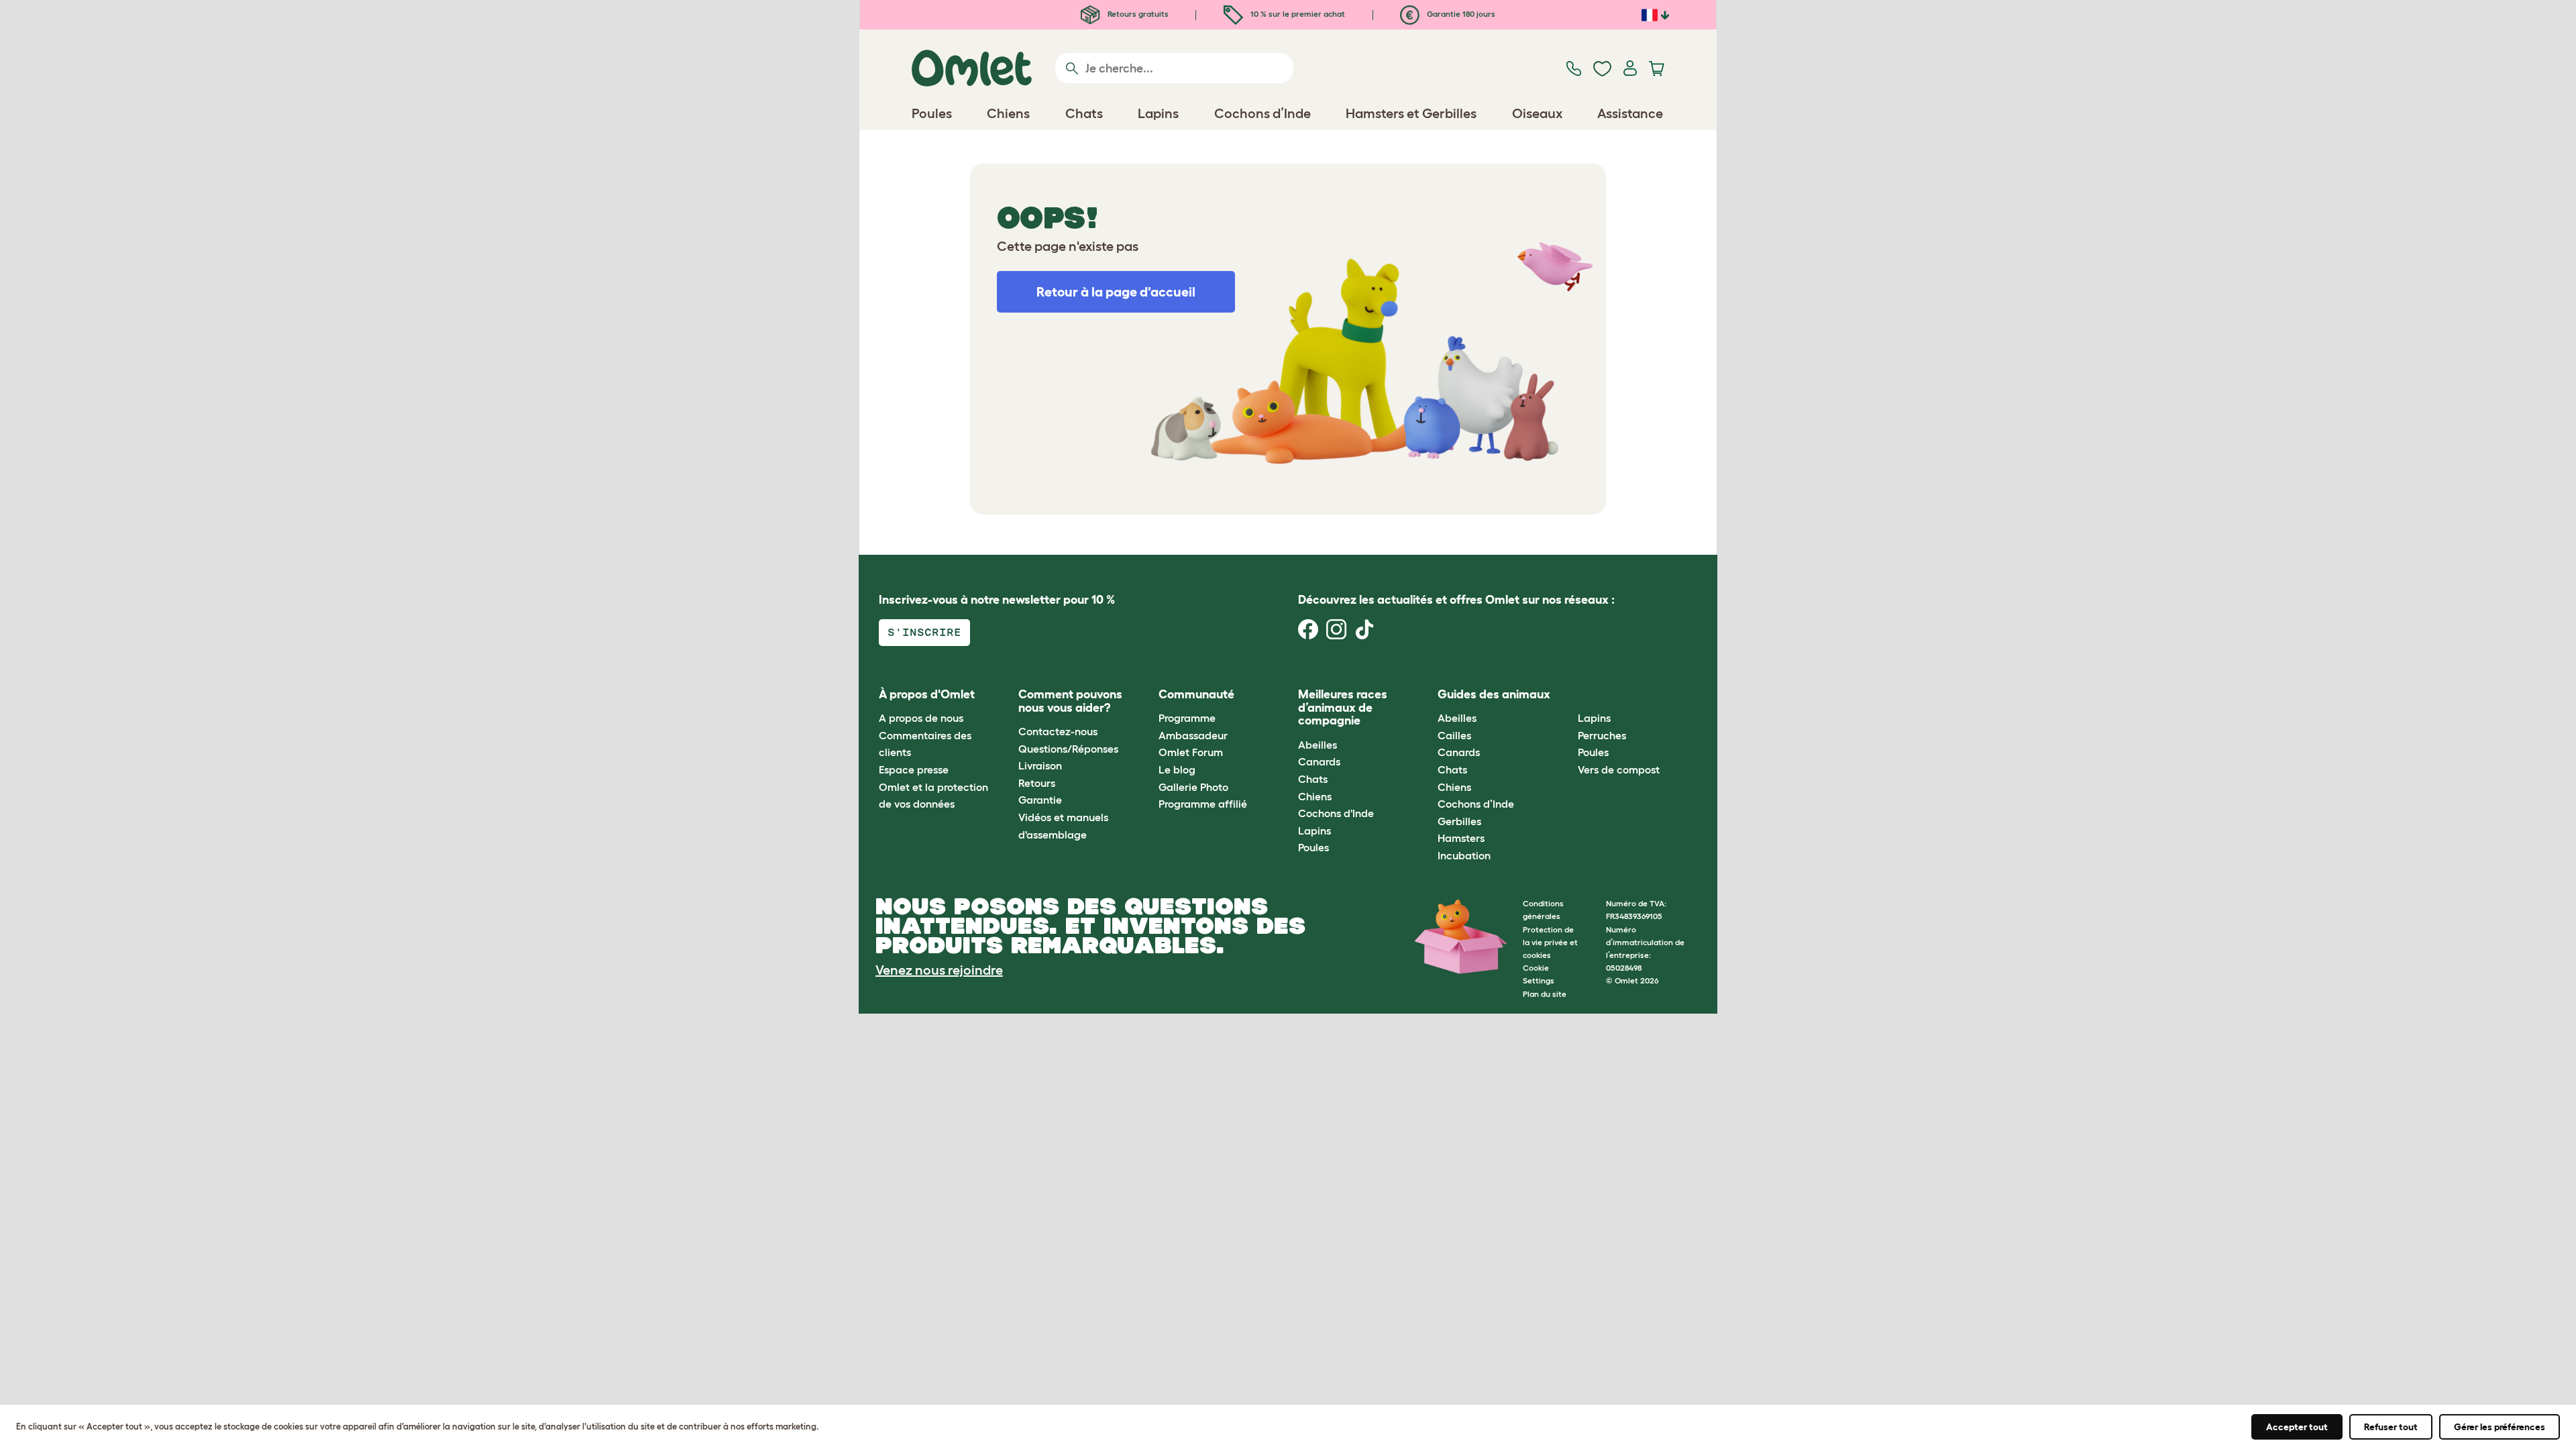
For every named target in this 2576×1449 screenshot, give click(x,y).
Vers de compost (1619, 769)
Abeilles (1318, 745)
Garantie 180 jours (1460, 14)
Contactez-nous (1058, 731)
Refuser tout (2391, 1427)
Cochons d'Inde (1336, 813)
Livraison (1040, 765)
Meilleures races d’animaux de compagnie (1343, 708)
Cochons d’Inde (1476, 804)
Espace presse (914, 769)
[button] (1567, 695)
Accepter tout (2297, 1427)
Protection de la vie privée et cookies (1550, 942)
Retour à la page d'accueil (1116, 292)
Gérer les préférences (2500, 1427)
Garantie (1040, 800)
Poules (1313, 847)
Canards (1319, 761)
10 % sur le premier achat (1297, 14)
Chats (1313, 779)
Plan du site (1545, 994)
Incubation (1464, 855)
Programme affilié (1203, 804)
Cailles (1454, 735)
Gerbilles (1459, 821)
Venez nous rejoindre (939, 970)
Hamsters (1461, 838)
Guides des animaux (1494, 694)
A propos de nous (921, 718)
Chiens (1315, 796)
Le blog (1177, 769)
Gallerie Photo (1193, 787)
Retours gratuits (1137, 14)
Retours (1037, 783)
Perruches (1602, 735)
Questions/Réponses (1068, 749)
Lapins (1314, 830)
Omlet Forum (1191, 752)
